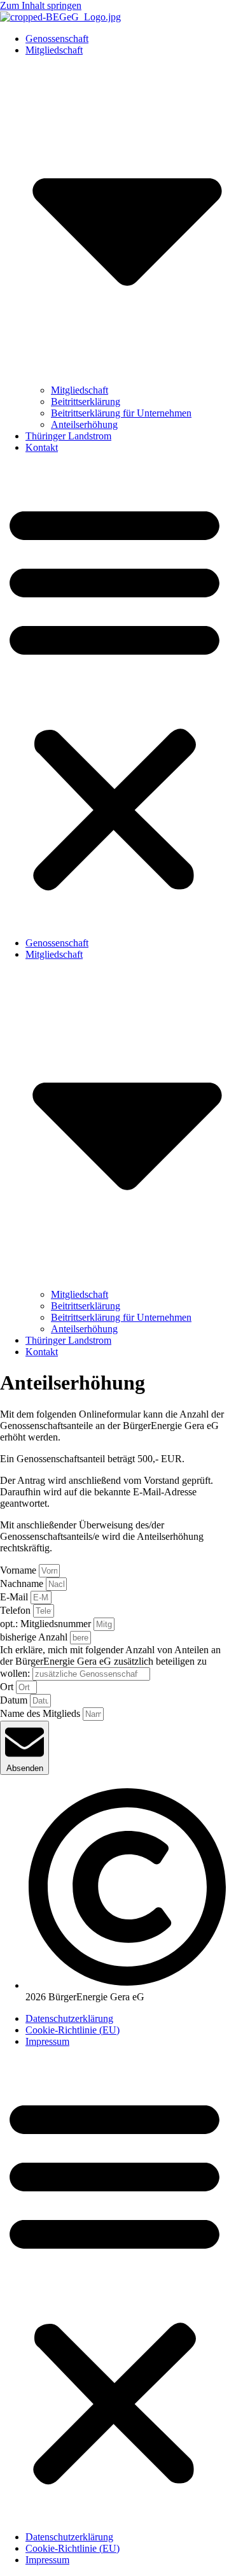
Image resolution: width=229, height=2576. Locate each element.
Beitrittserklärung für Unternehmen (121, 413)
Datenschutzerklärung (69, 2018)
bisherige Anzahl (35, 1637)
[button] (114, 695)
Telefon (17, 1610)
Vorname (19, 1570)
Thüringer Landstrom (68, 436)
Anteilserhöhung (84, 424)
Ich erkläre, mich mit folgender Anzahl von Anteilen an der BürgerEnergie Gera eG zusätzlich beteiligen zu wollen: (110, 1662)
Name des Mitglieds (41, 1713)
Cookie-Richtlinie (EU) (73, 2030)
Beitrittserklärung (86, 402)
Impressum (47, 2041)
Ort (8, 1687)
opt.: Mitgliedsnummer (47, 1624)
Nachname (23, 1583)
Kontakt (42, 447)
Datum (15, 1700)
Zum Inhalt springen (41, 5)
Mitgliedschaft (80, 390)
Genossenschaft (57, 39)
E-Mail (15, 1597)
